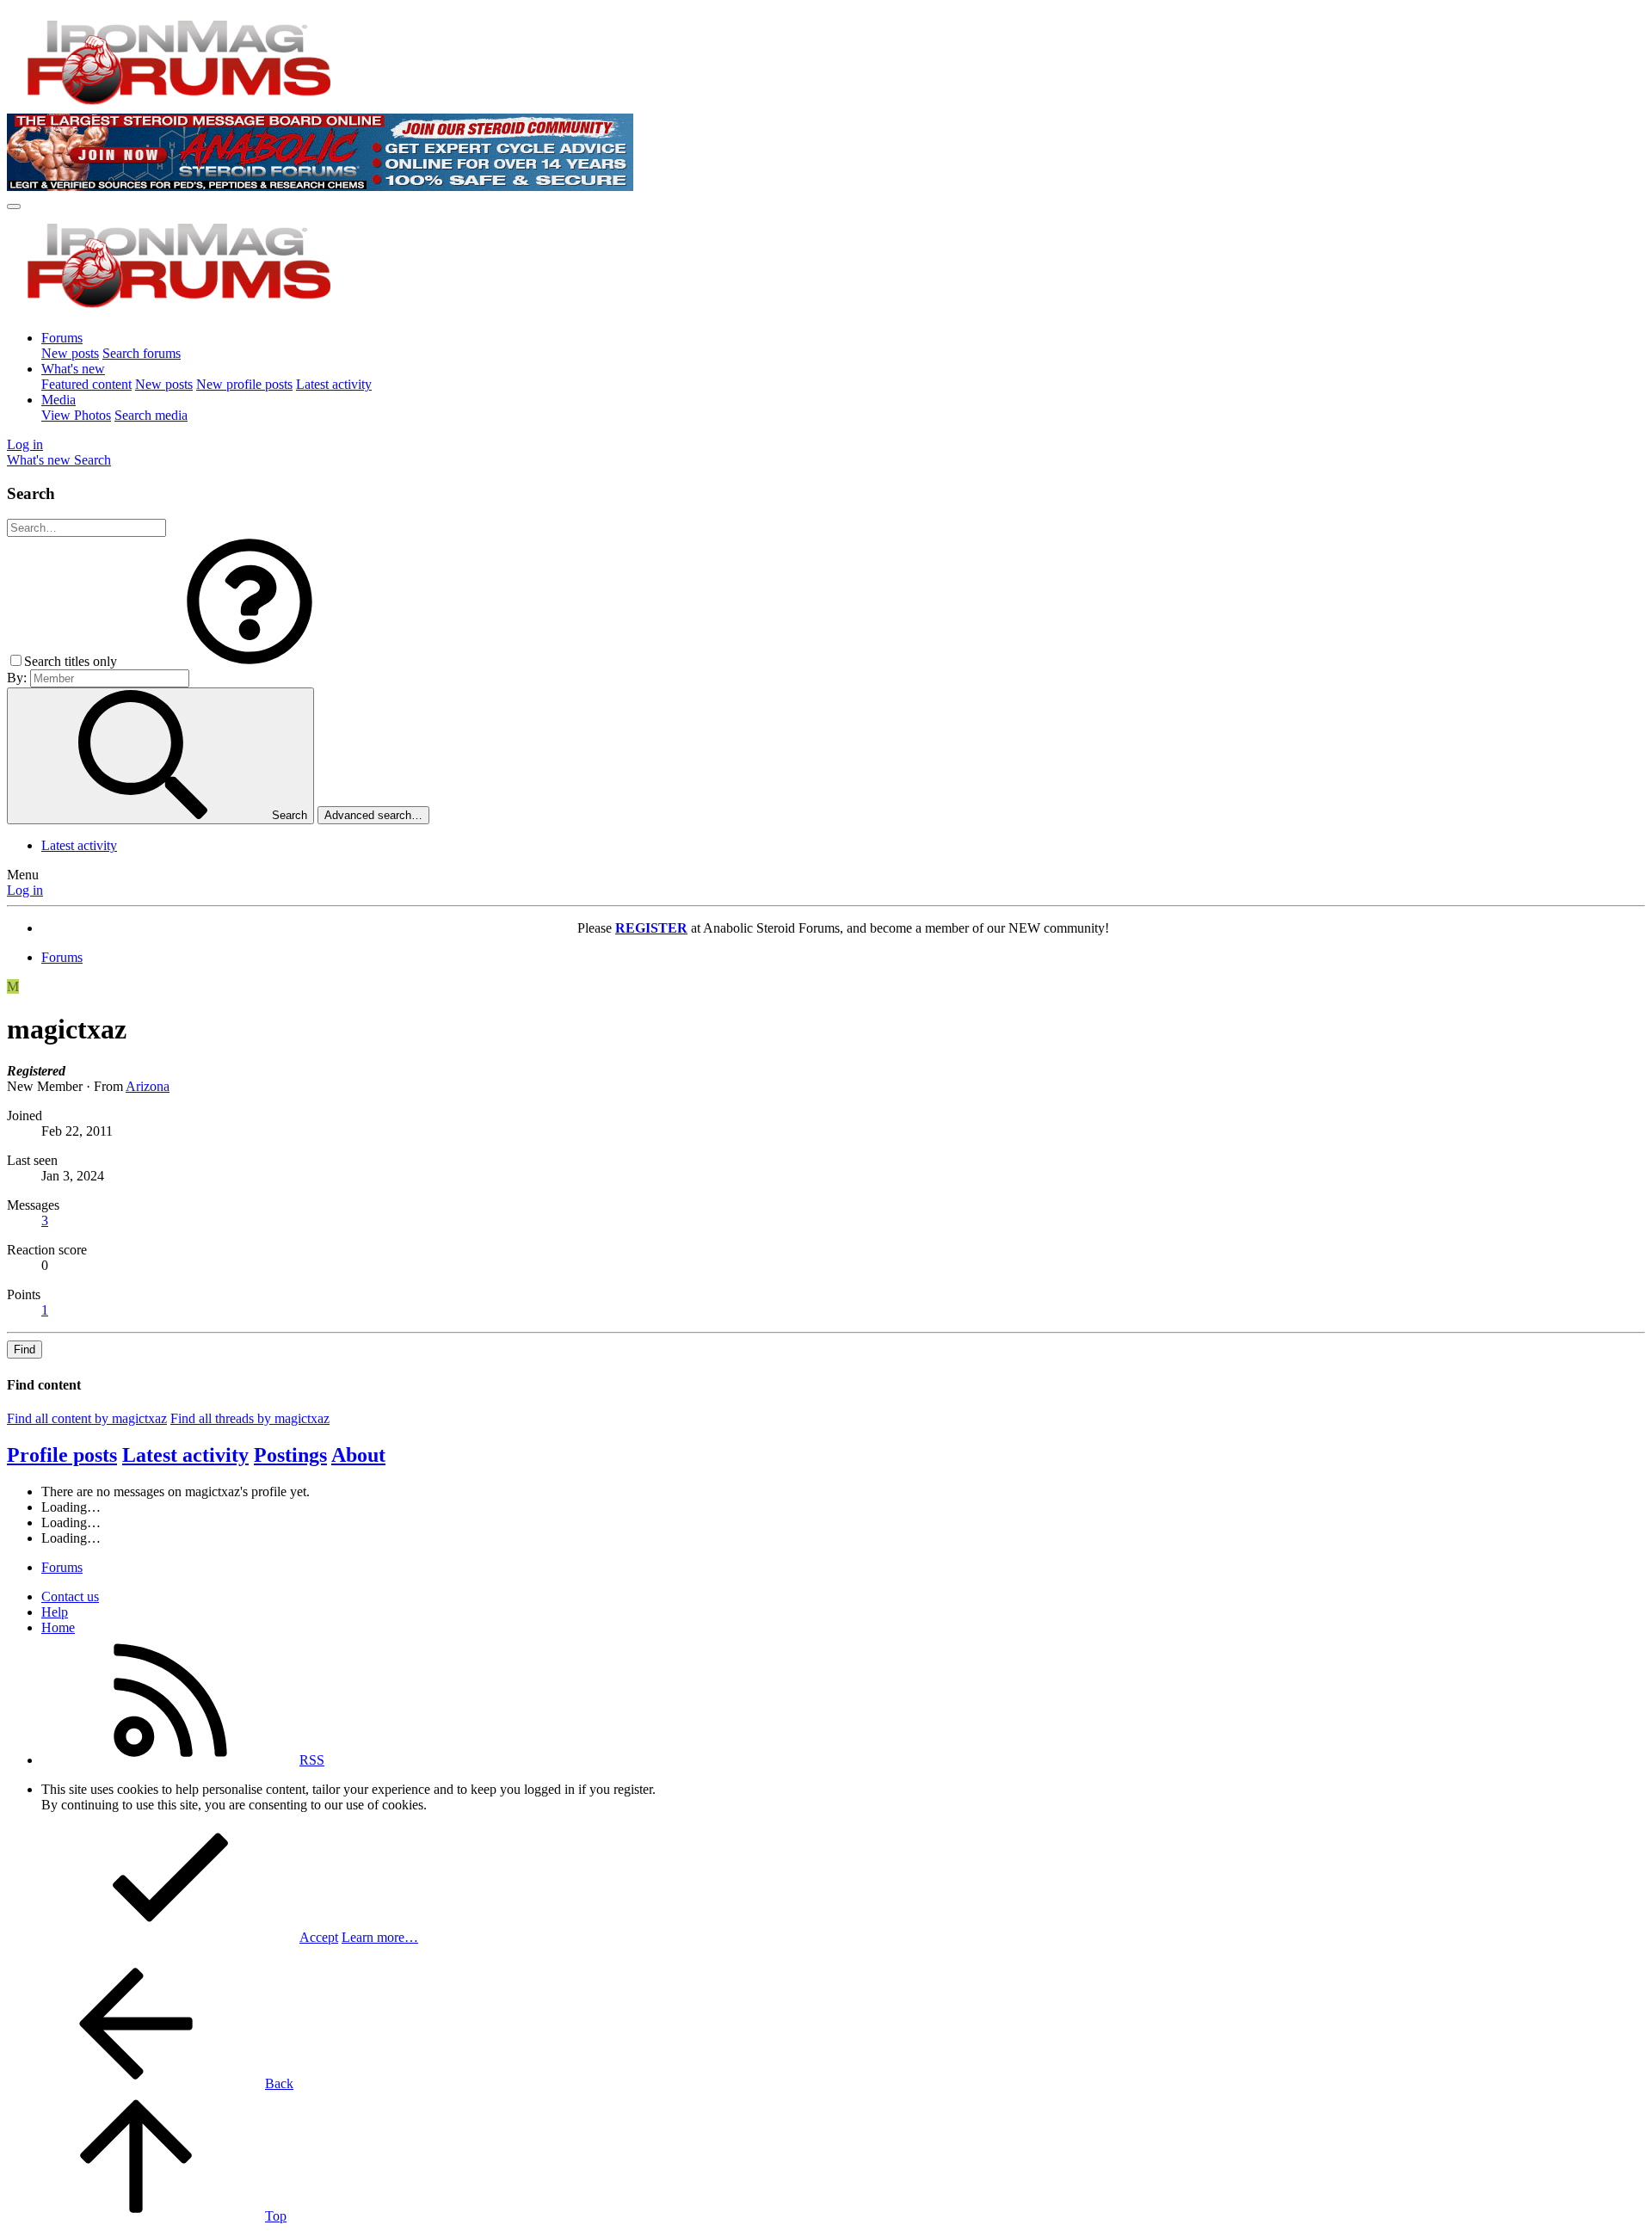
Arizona (148, 1086)
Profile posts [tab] (62, 1455)
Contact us (70, 1596)
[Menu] (14, 206)
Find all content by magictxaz (87, 1418)
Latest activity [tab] (185, 1455)
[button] (250, 661)
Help (55, 1612)
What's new (73, 369)
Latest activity (334, 384)
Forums (62, 338)
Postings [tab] (290, 1455)
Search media (151, 415)
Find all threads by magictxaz (250, 1418)
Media (59, 400)
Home (58, 1627)
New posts (70, 353)
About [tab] (358, 1455)
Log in (25, 890)
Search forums (142, 353)
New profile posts (244, 384)
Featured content (86, 384)
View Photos (76, 415)
